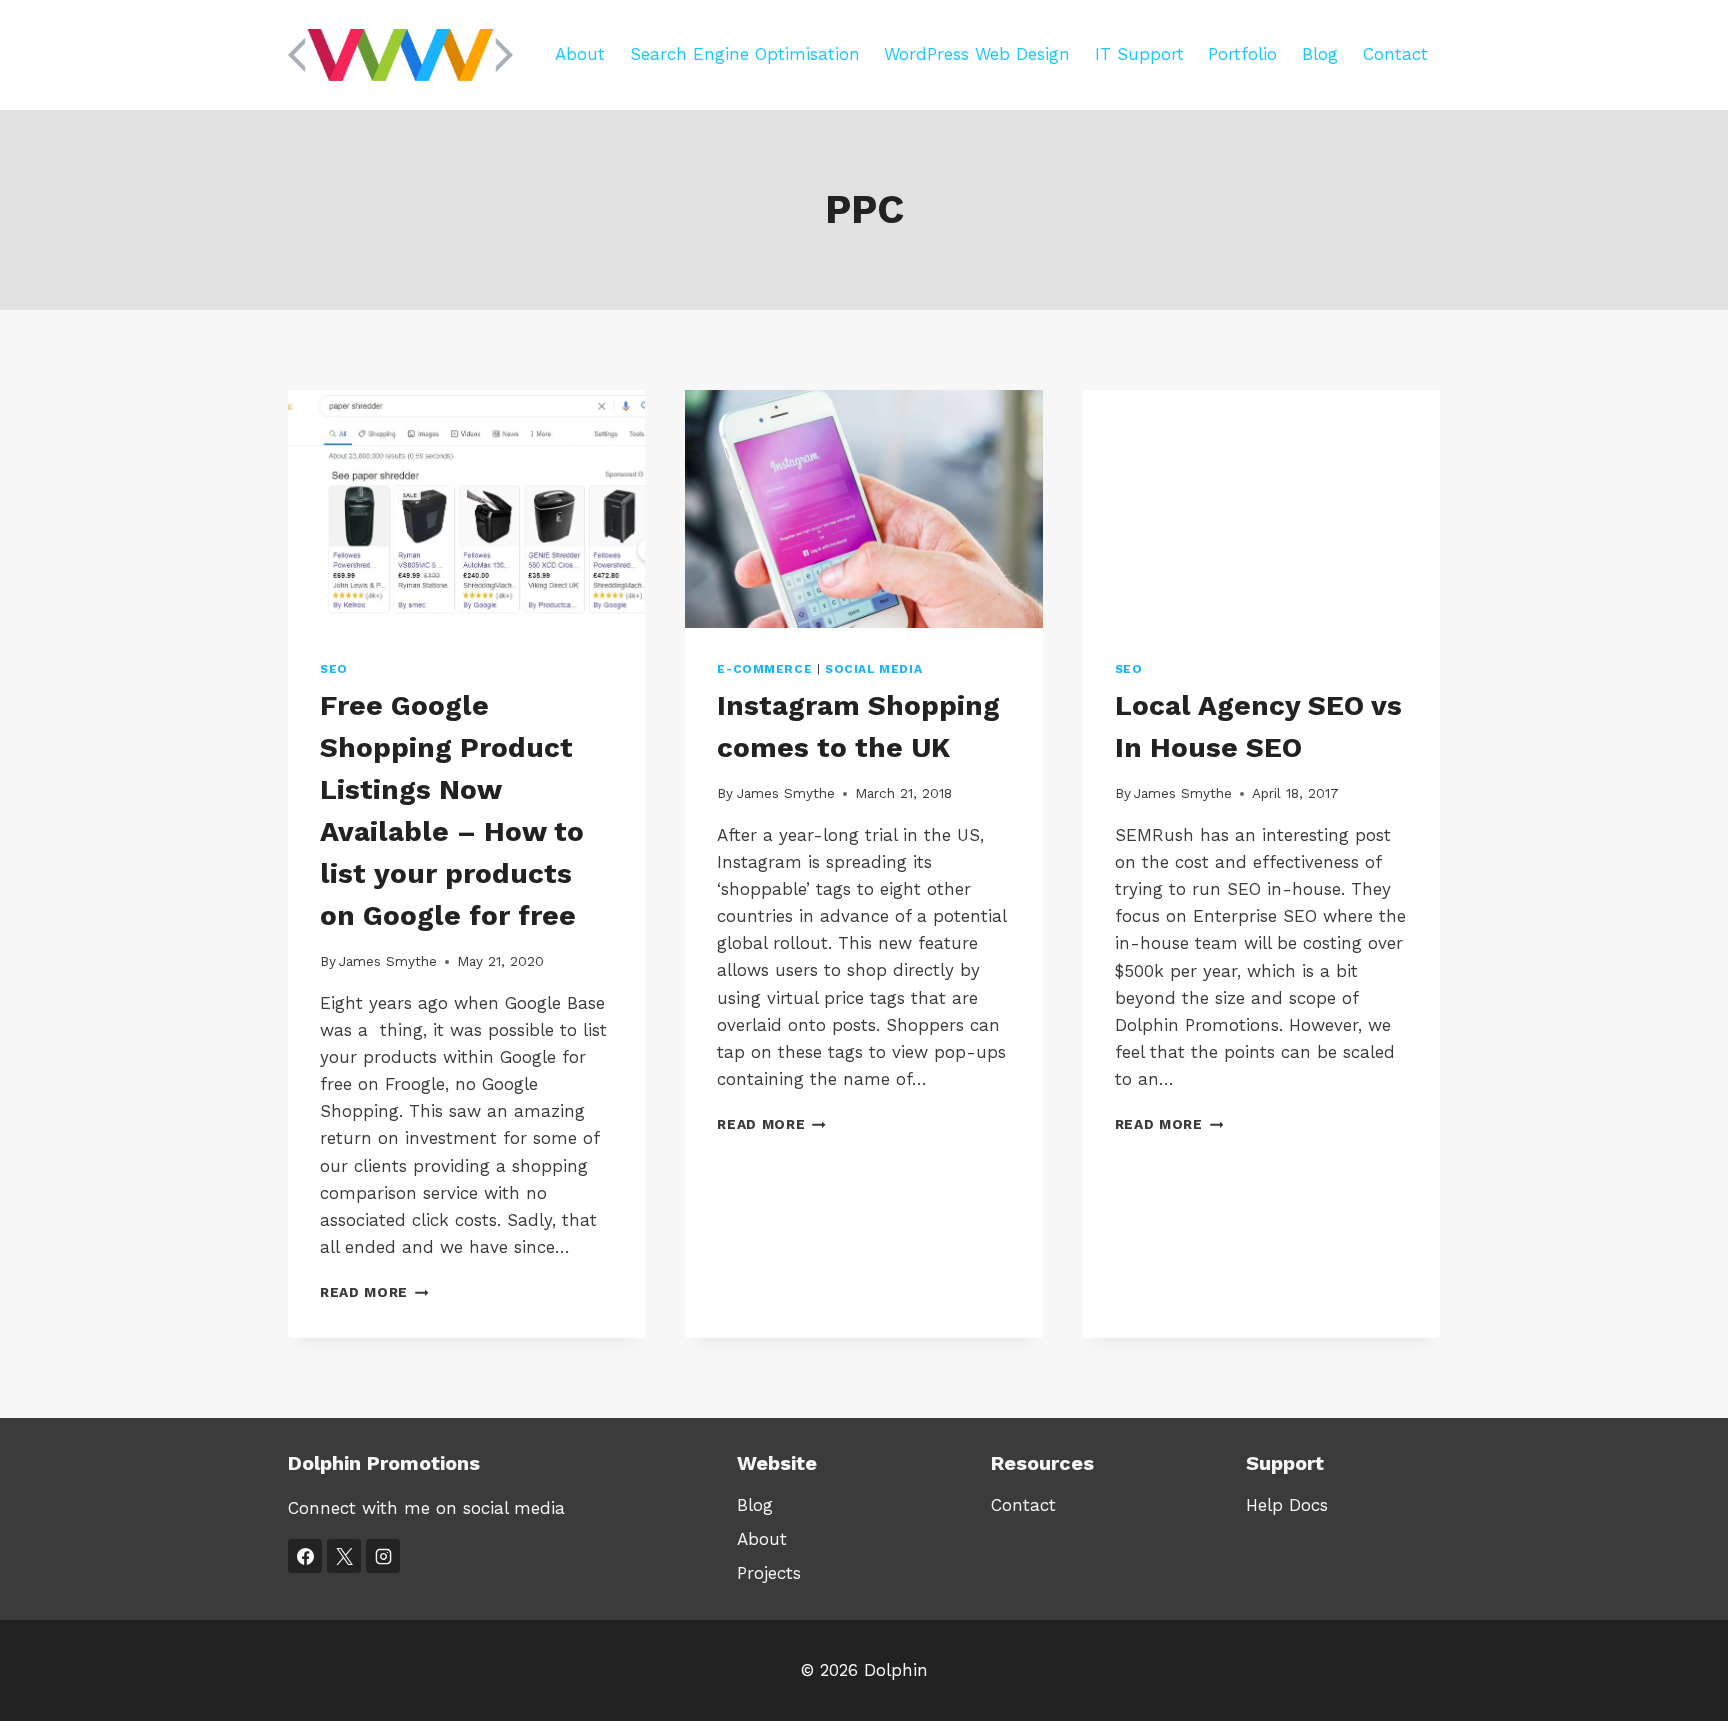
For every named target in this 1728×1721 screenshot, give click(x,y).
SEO (334, 669)
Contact (1395, 54)
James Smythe (388, 961)
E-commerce (764, 669)
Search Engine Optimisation (745, 54)
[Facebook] (305, 1556)
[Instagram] (383, 1556)
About (580, 54)
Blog (1320, 54)
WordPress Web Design (977, 54)
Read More (374, 1292)
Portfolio (1242, 54)
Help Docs (1287, 1505)
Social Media (873, 669)
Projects (769, 1573)
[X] (344, 1556)
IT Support (1139, 54)
